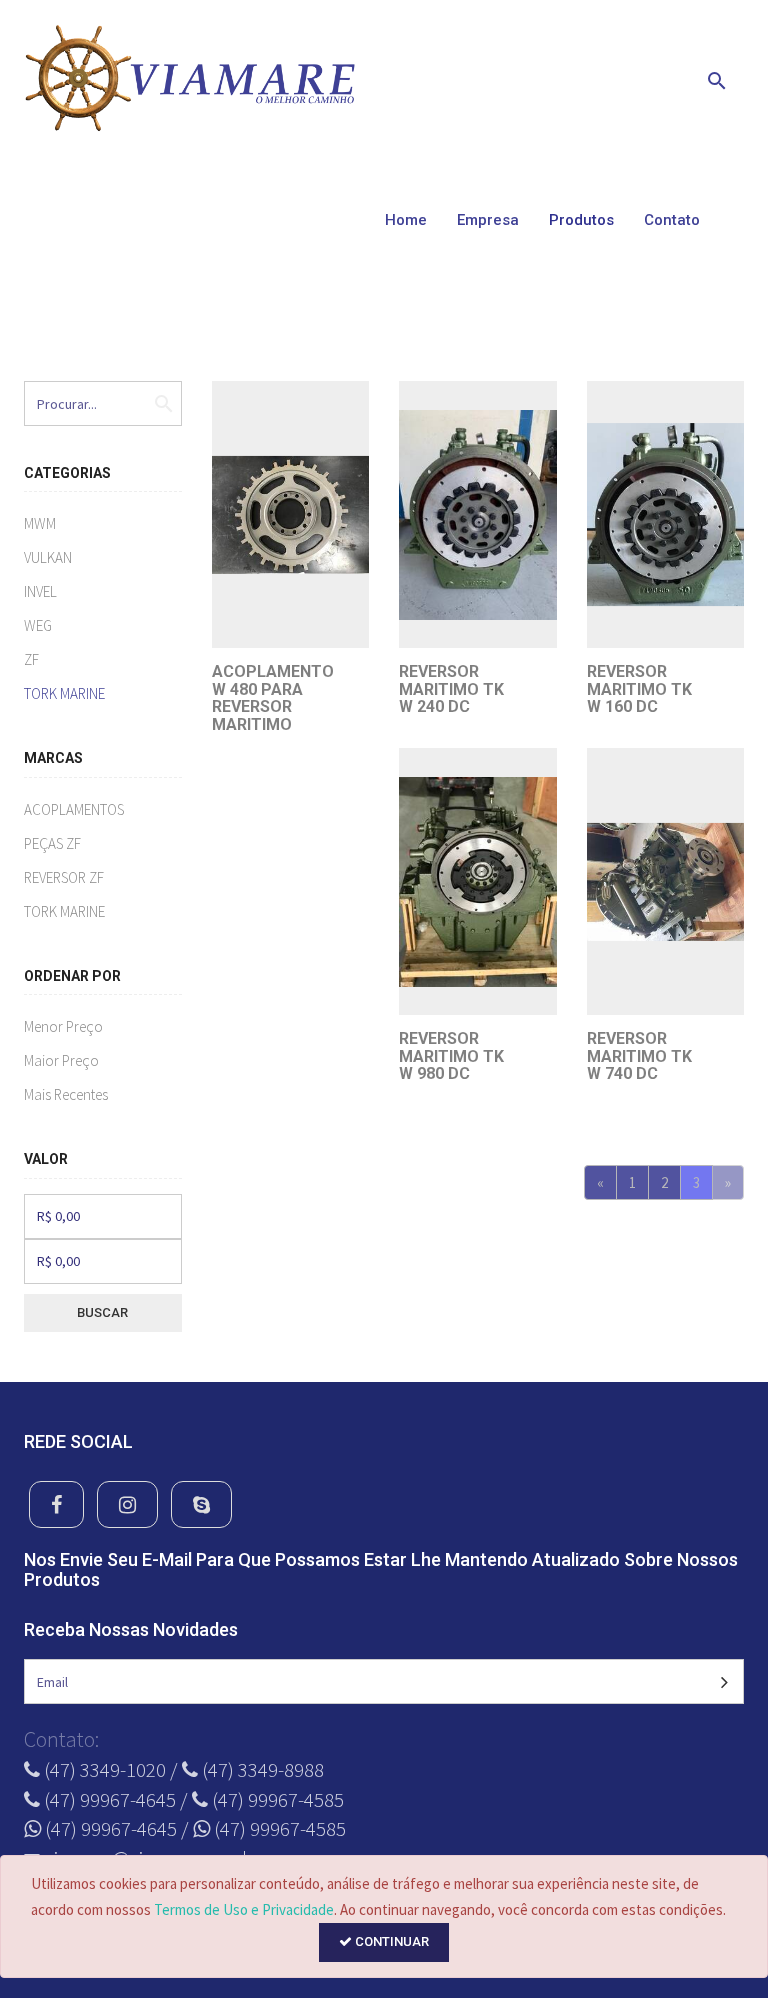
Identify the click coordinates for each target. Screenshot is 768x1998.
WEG (38, 625)
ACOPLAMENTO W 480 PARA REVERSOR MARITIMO (273, 698)
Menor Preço (63, 1026)
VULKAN (48, 557)
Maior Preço (61, 1060)
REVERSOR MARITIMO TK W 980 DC (451, 1056)
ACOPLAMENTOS (74, 809)
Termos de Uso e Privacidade (244, 1909)
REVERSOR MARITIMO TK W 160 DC (639, 689)
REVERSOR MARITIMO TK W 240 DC (451, 689)
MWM (40, 523)
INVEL (40, 591)
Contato (672, 220)
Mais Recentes (66, 1094)
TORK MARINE (64, 693)
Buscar (102, 1312)
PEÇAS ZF (52, 843)
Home (406, 220)
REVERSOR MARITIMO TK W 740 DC (639, 1056)
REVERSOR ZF (64, 877)
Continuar (390, 1941)
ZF (31, 659)
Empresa (488, 220)
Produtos (581, 220)
